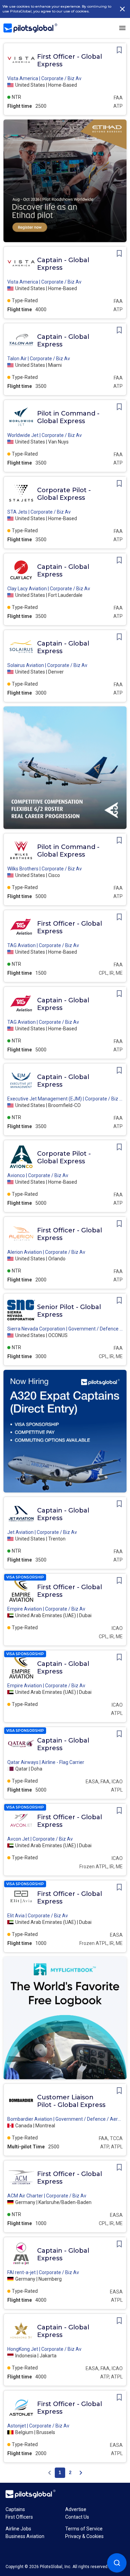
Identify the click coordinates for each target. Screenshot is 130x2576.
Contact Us (77, 2517)
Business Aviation (25, 2536)
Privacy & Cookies (84, 2536)
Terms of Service (84, 2529)
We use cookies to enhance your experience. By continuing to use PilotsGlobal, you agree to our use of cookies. (57, 9)
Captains (15, 2509)
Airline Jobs (18, 2529)
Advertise (76, 2509)
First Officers (19, 2517)
